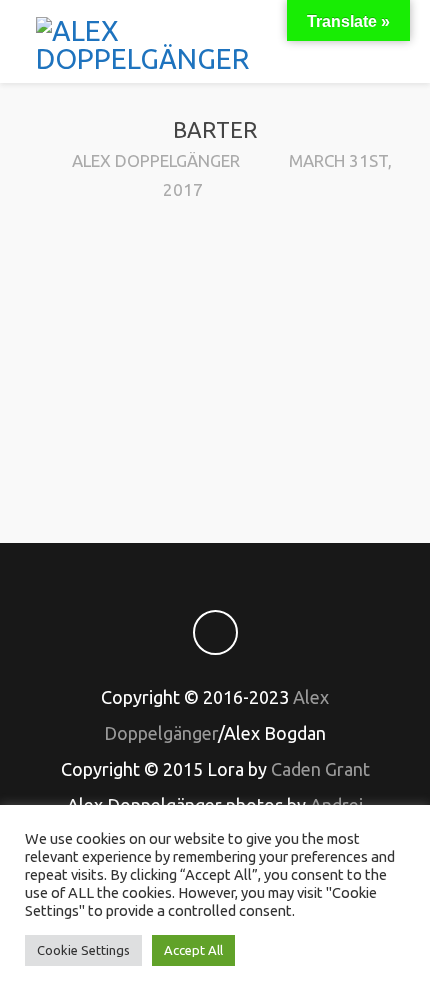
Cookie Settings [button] (83, 950)
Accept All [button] (193, 950)
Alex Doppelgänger (156, 160)
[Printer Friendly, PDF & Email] (215, 457)
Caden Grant (320, 769)
